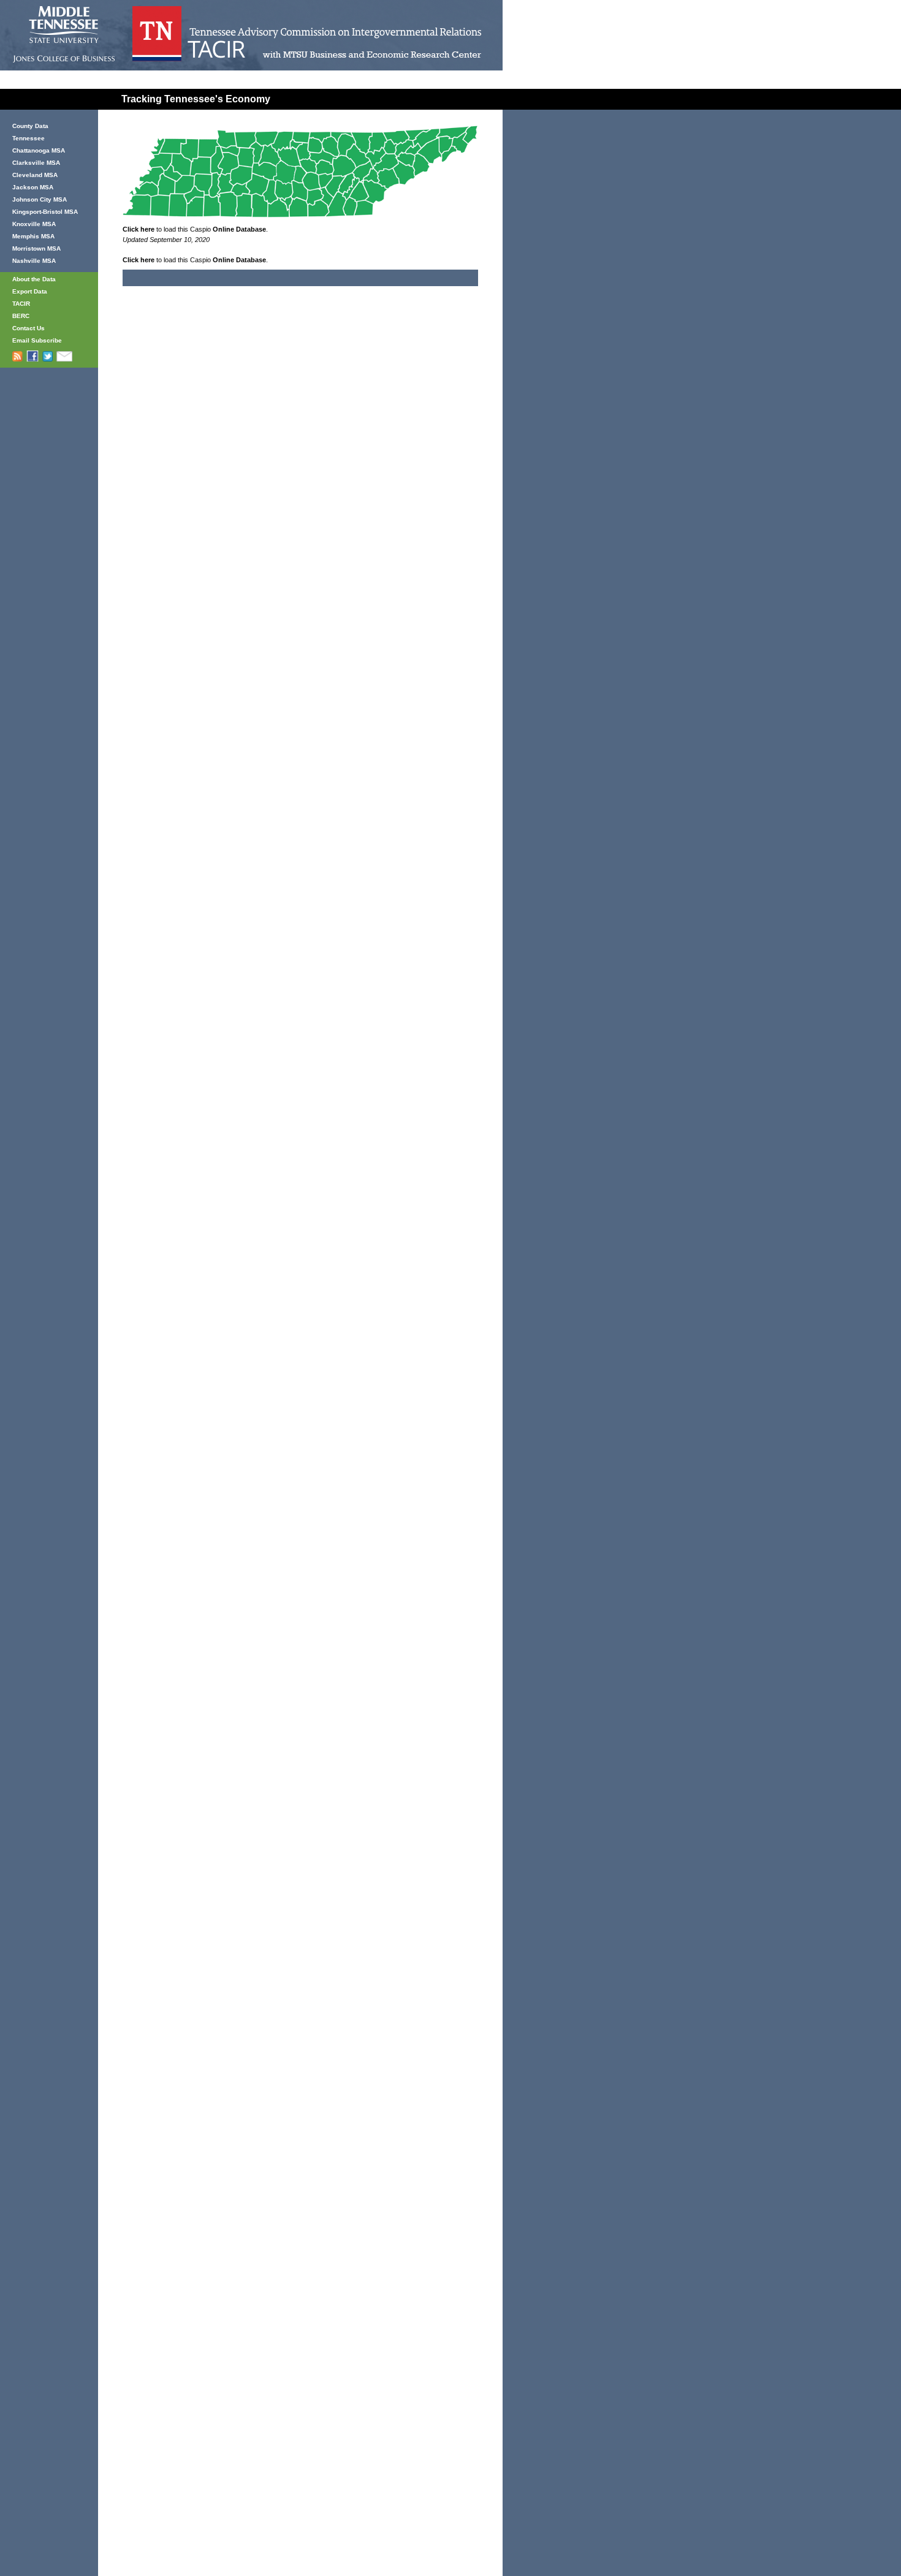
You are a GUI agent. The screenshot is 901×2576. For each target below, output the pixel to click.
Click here (139, 229)
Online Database (239, 229)
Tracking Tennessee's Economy (196, 99)
